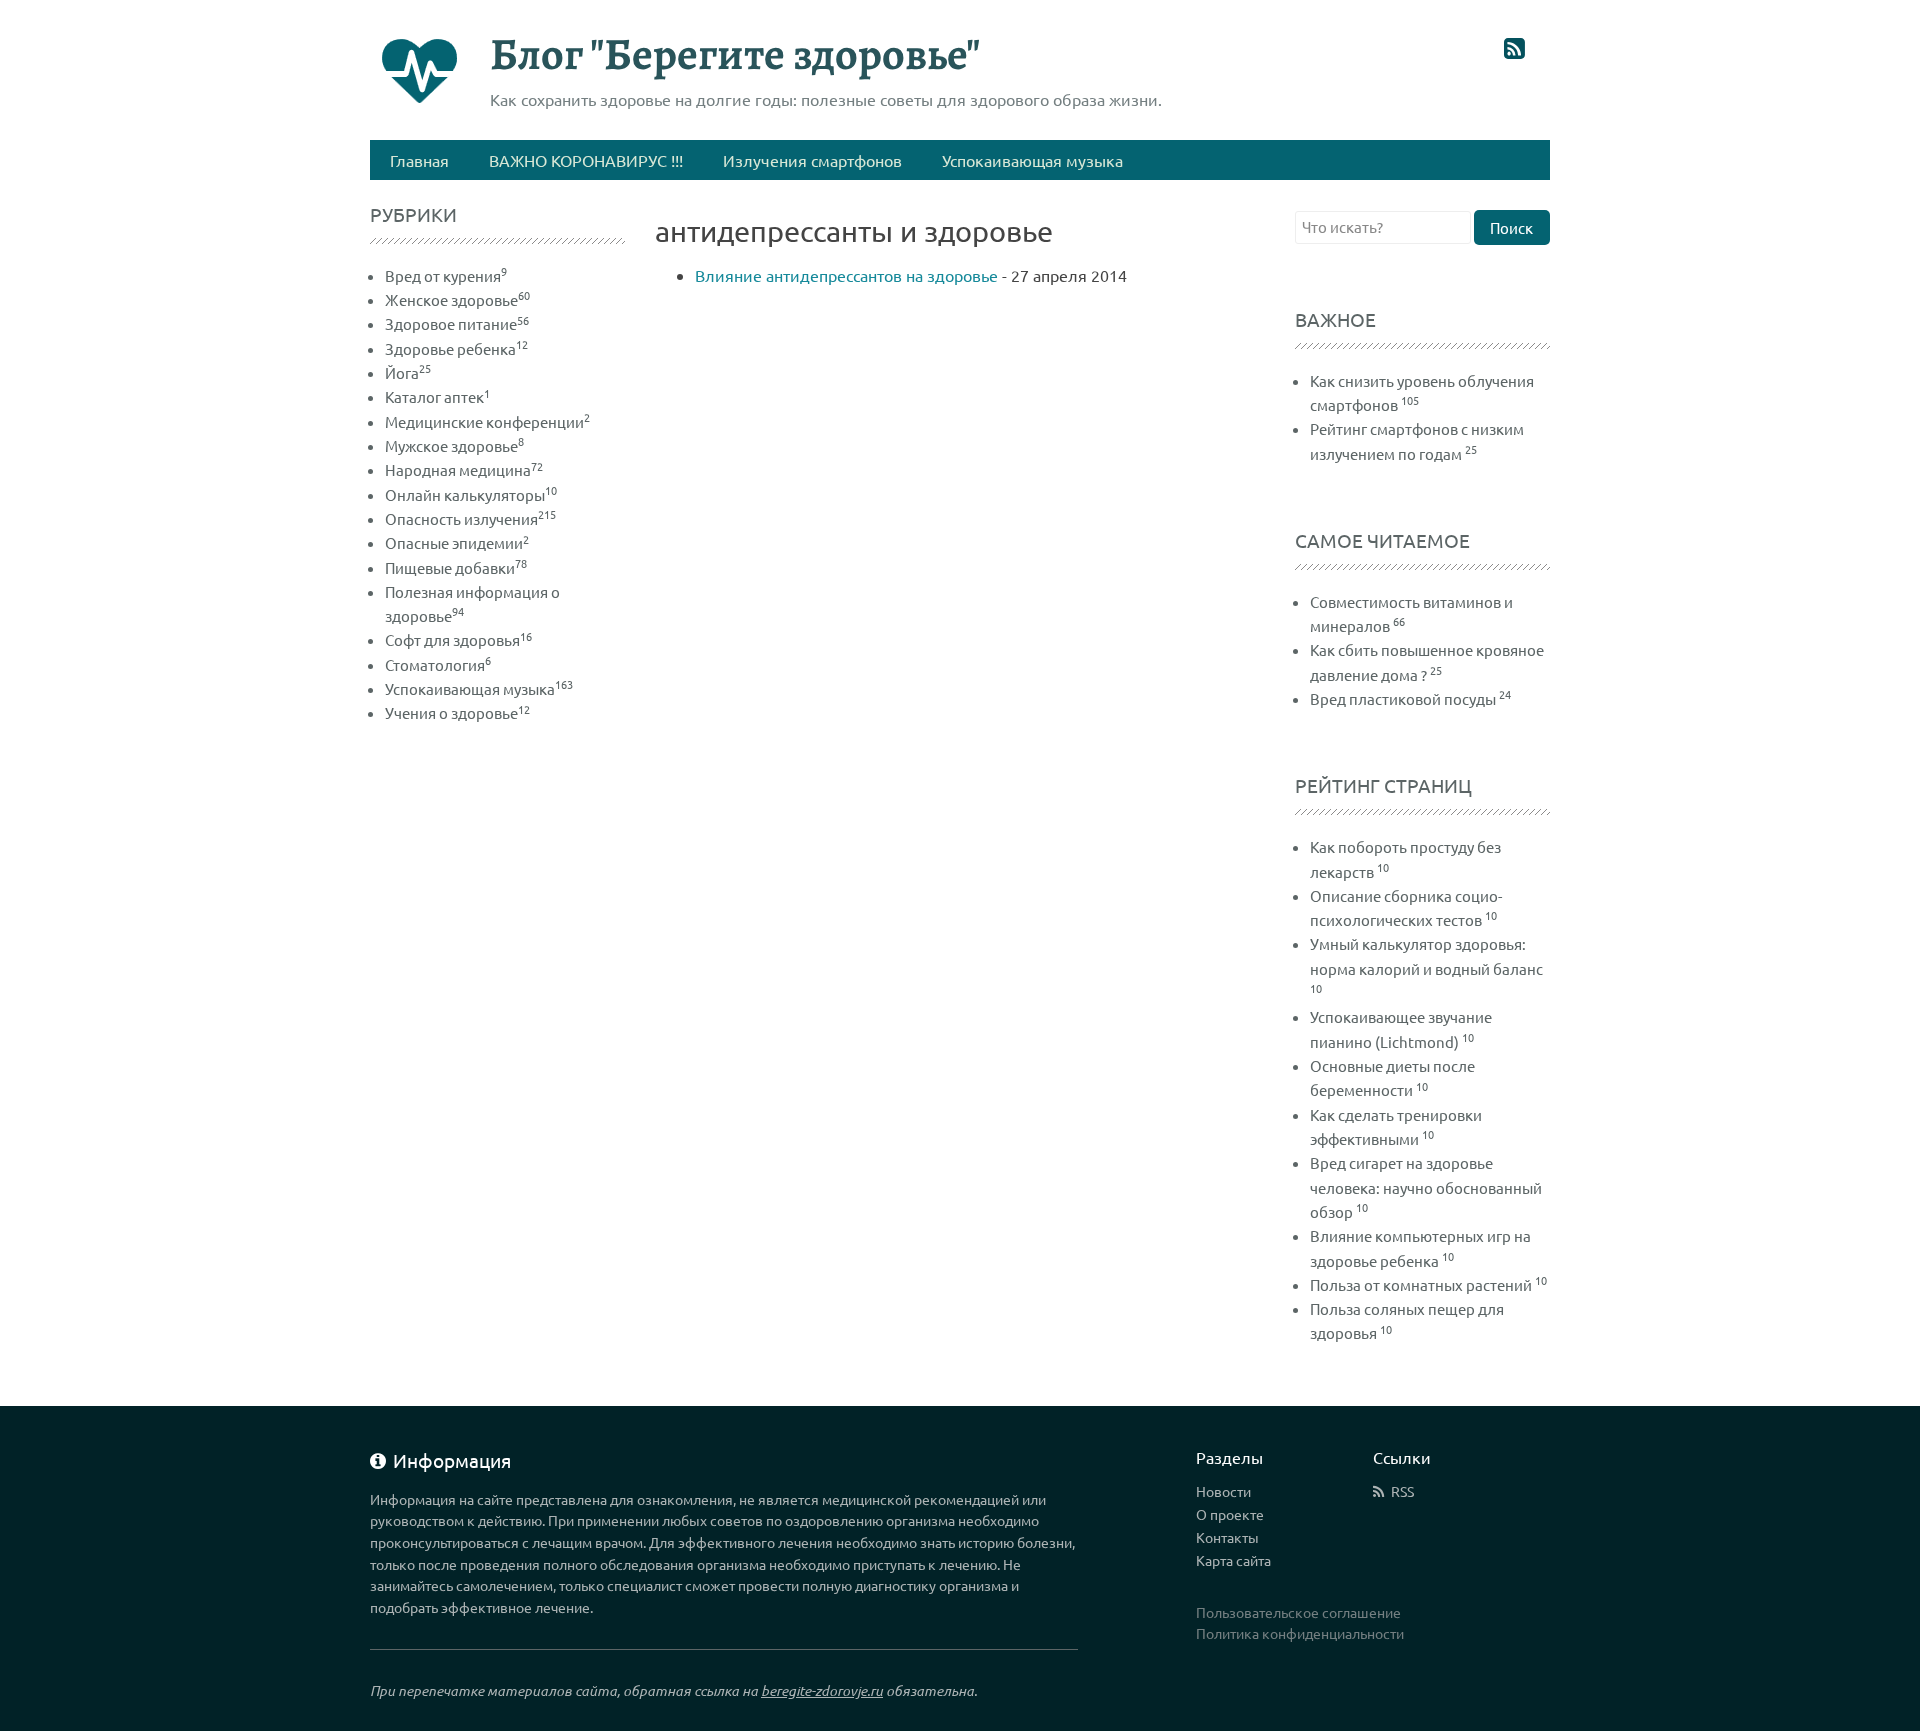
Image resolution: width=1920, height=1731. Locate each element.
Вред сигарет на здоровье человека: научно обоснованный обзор (1426, 1187)
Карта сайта (1233, 1560)
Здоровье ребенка (456, 348)
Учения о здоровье (457, 712)
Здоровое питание (457, 323)
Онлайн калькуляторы (471, 494)
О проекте (1230, 1514)
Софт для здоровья (458, 639)
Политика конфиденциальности (1300, 1633)
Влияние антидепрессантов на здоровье (848, 275)
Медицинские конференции (487, 421)
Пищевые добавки (456, 567)
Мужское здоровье (454, 445)
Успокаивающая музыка (479, 688)
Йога (408, 372)
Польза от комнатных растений (1421, 1284)
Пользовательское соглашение (1298, 1612)
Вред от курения (446, 275)
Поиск (1511, 227)
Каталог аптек (437, 396)
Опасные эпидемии (457, 542)
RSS (1402, 1491)
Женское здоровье (457, 299)
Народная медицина (464, 469)
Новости (1223, 1491)
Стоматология (438, 664)
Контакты (1227, 1537)
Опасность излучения (470, 518)
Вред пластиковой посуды (1403, 698)
